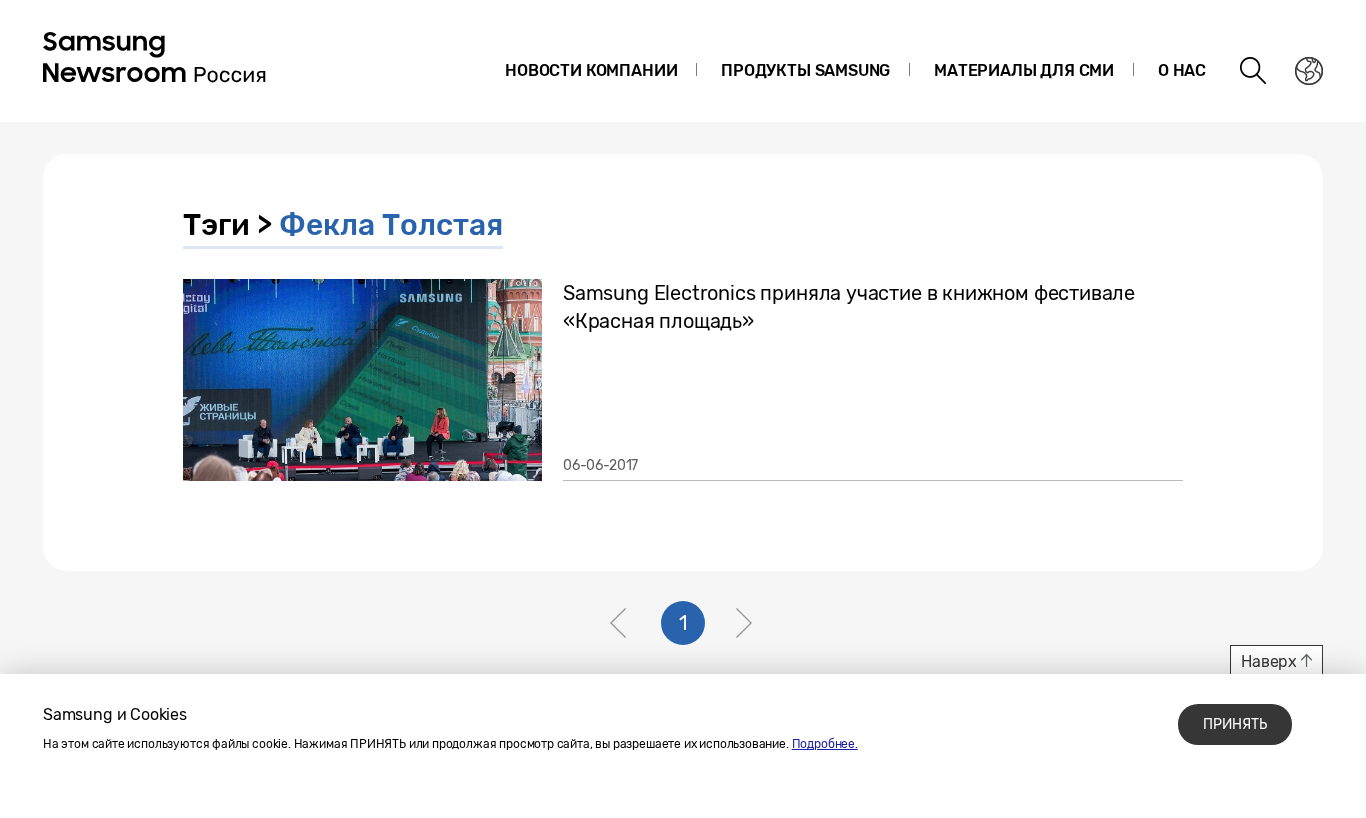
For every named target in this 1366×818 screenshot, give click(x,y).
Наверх (1269, 661)
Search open (1254, 71)
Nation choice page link (1309, 71)
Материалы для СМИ (1024, 70)
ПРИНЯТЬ (1235, 724)
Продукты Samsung (805, 70)
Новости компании (591, 70)
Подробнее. (825, 744)
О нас (1182, 70)
